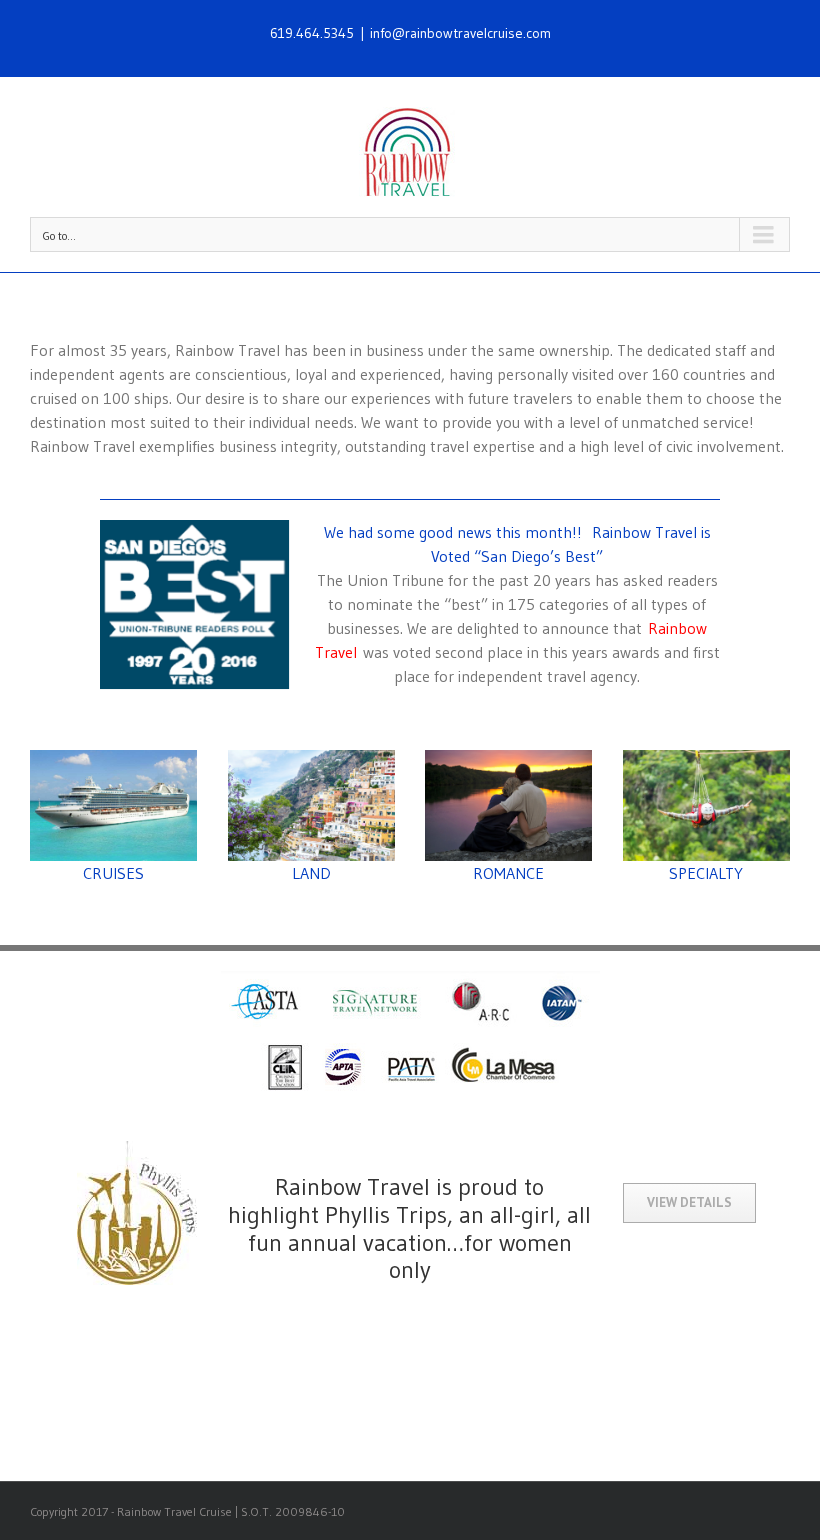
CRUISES (113, 873)
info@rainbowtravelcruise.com (460, 33)
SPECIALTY (706, 873)
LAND (311, 873)
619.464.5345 (312, 33)
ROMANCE (508, 873)
